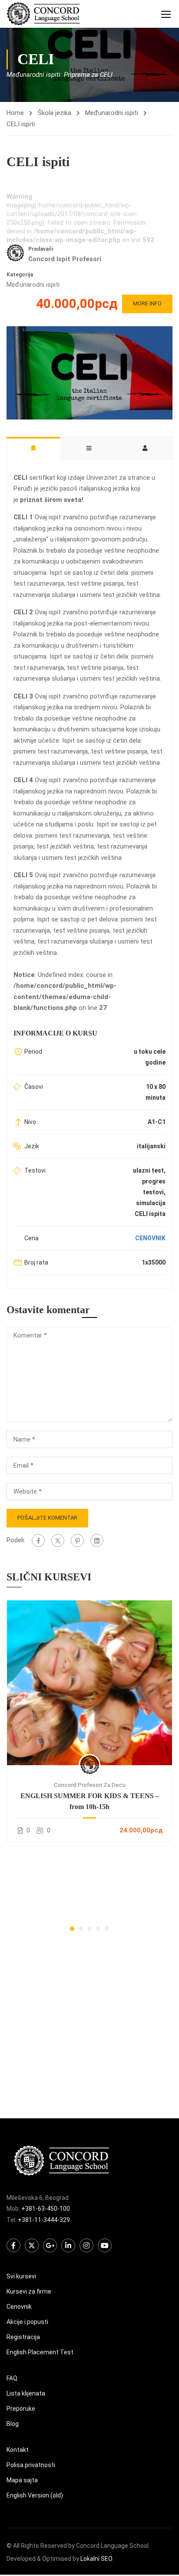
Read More (89, 1682)
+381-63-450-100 (46, 2209)
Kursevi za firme (29, 2291)
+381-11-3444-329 (44, 2220)
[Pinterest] (77, 1540)
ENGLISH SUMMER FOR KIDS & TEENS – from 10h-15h (90, 1801)
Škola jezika (55, 113)
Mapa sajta (22, 2480)
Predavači (41, 249)
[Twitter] (58, 1540)
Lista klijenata (26, 2393)
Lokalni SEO (96, 2559)
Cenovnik (19, 2307)
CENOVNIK (150, 1238)
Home (15, 113)
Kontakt (18, 2450)
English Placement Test (40, 2352)
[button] (72, 1929)
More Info (147, 303)
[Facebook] (38, 1540)
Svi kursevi (21, 2276)
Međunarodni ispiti (112, 113)
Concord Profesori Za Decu (90, 1785)
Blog (13, 2424)
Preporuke (21, 2409)
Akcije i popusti (27, 2322)
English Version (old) (35, 2495)
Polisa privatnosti (31, 2465)
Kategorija (20, 275)
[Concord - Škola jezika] (43, 14)
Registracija (23, 2337)
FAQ (12, 2378)
